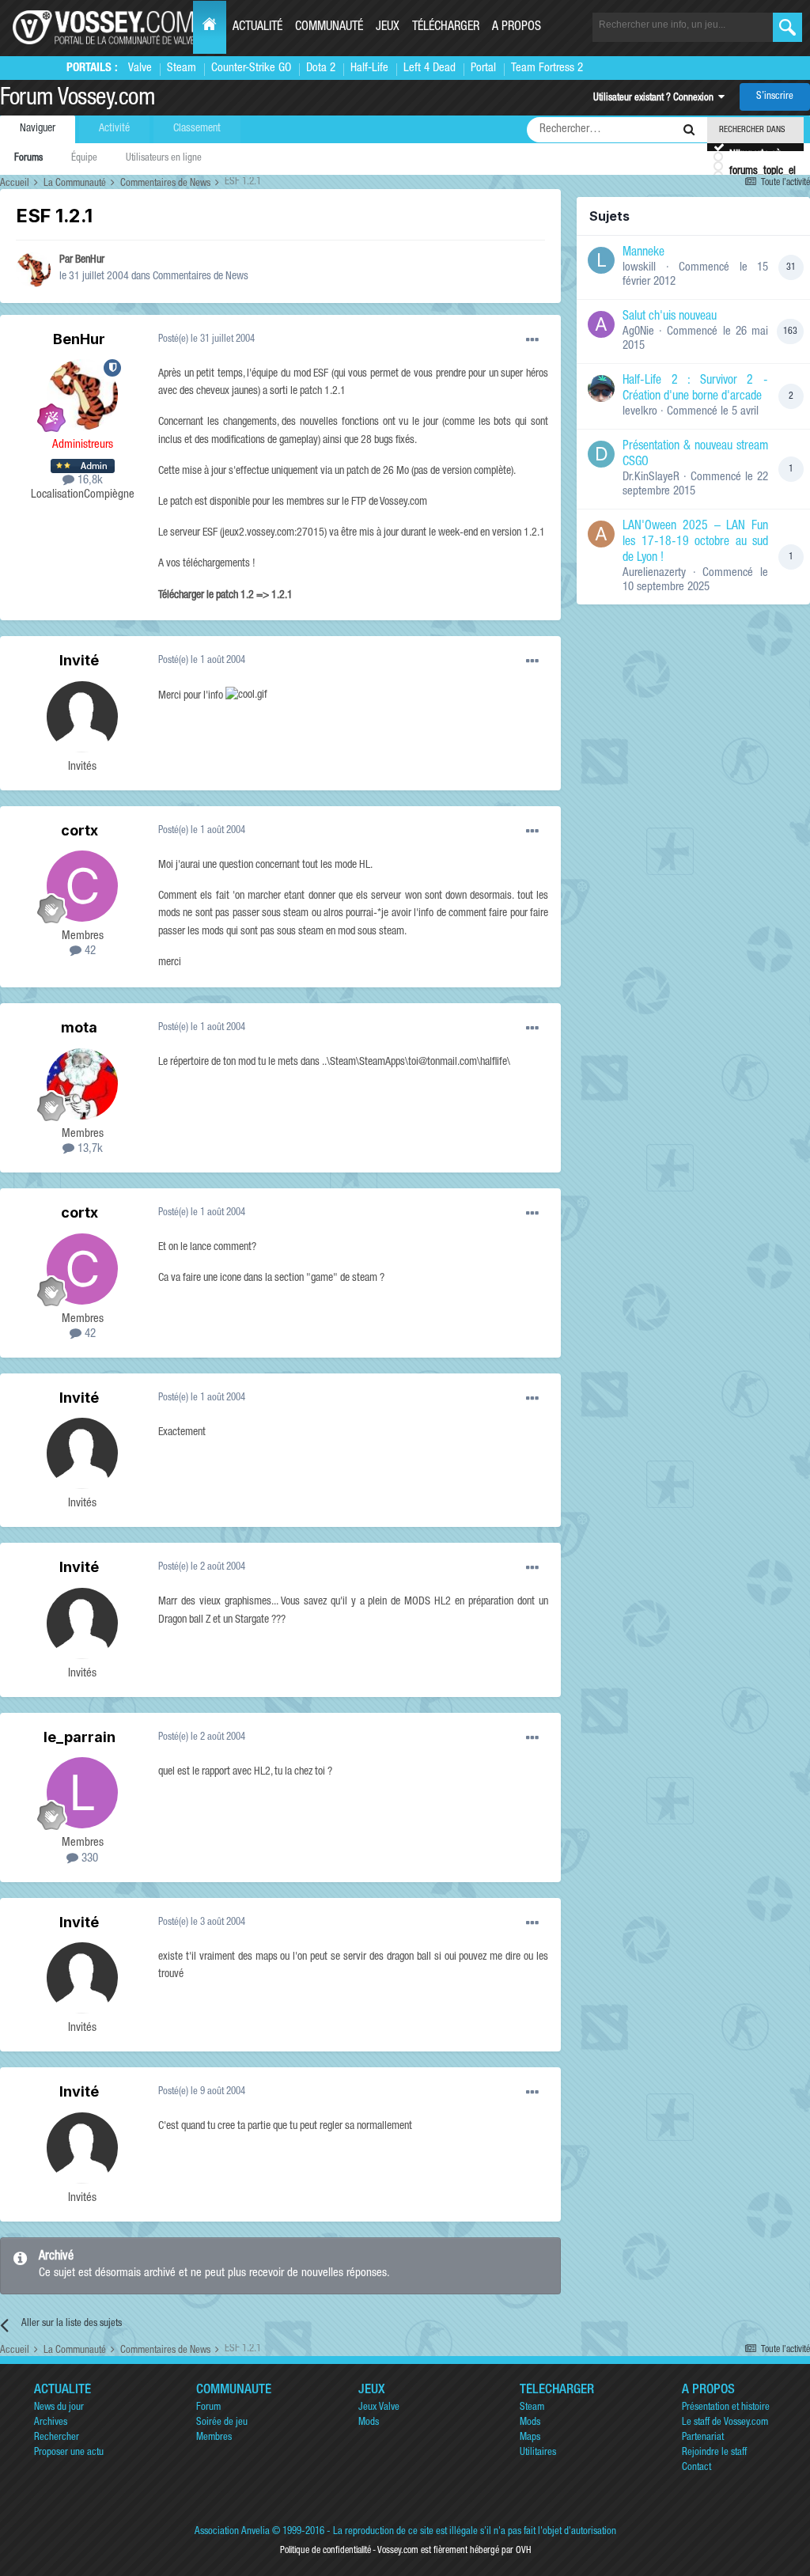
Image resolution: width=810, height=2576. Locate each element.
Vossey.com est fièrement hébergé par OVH (454, 2551)
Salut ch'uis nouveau (670, 317)
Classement (197, 129)
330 (88, 1859)
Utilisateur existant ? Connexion (656, 98)
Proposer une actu (69, 2453)
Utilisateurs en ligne (164, 159)
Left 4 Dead (430, 68)
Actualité (257, 28)
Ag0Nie (638, 332)
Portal (483, 68)
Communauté (329, 28)
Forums (28, 159)
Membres (214, 2438)
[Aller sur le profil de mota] (82, 1084)
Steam (182, 68)
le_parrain (79, 1737)
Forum (208, 2408)
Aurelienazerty (654, 573)
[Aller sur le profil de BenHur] (33, 270)
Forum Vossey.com (78, 100)
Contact (696, 2468)
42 (89, 951)
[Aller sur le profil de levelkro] (601, 388)
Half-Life (369, 68)
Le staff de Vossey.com (725, 2423)
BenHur (90, 260)
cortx (79, 830)
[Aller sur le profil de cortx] (82, 886)
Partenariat (703, 2438)
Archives (51, 2423)
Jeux (388, 28)
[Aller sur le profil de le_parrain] (82, 1793)
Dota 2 (321, 68)
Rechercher (57, 2438)
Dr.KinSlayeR (651, 477)
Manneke (643, 253)
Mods (369, 2423)
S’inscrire (775, 97)
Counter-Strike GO (251, 68)
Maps (530, 2438)
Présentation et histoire (726, 2408)
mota (79, 1027)
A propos (517, 28)
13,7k (89, 1149)
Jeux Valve (379, 2408)
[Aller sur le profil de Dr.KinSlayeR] (601, 454)
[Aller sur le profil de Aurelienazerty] (601, 534)
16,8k (89, 481)
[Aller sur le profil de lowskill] (601, 260)
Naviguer (38, 129)
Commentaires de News (201, 277)
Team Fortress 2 (547, 68)
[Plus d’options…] (532, 340)
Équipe (84, 159)
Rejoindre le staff (714, 2453)
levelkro (640, 412)
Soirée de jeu (222, 2423)
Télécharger (446, 28)
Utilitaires (538, 2453)
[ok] (787, 27)
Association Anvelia (232, 2532)
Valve (140, 68)
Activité (114, 129)
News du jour (59, 2408)
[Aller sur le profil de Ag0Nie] (601, 324)
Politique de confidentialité (326, 2551)
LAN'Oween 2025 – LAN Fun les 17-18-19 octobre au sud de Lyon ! (695, 543)
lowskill (639, 268)
